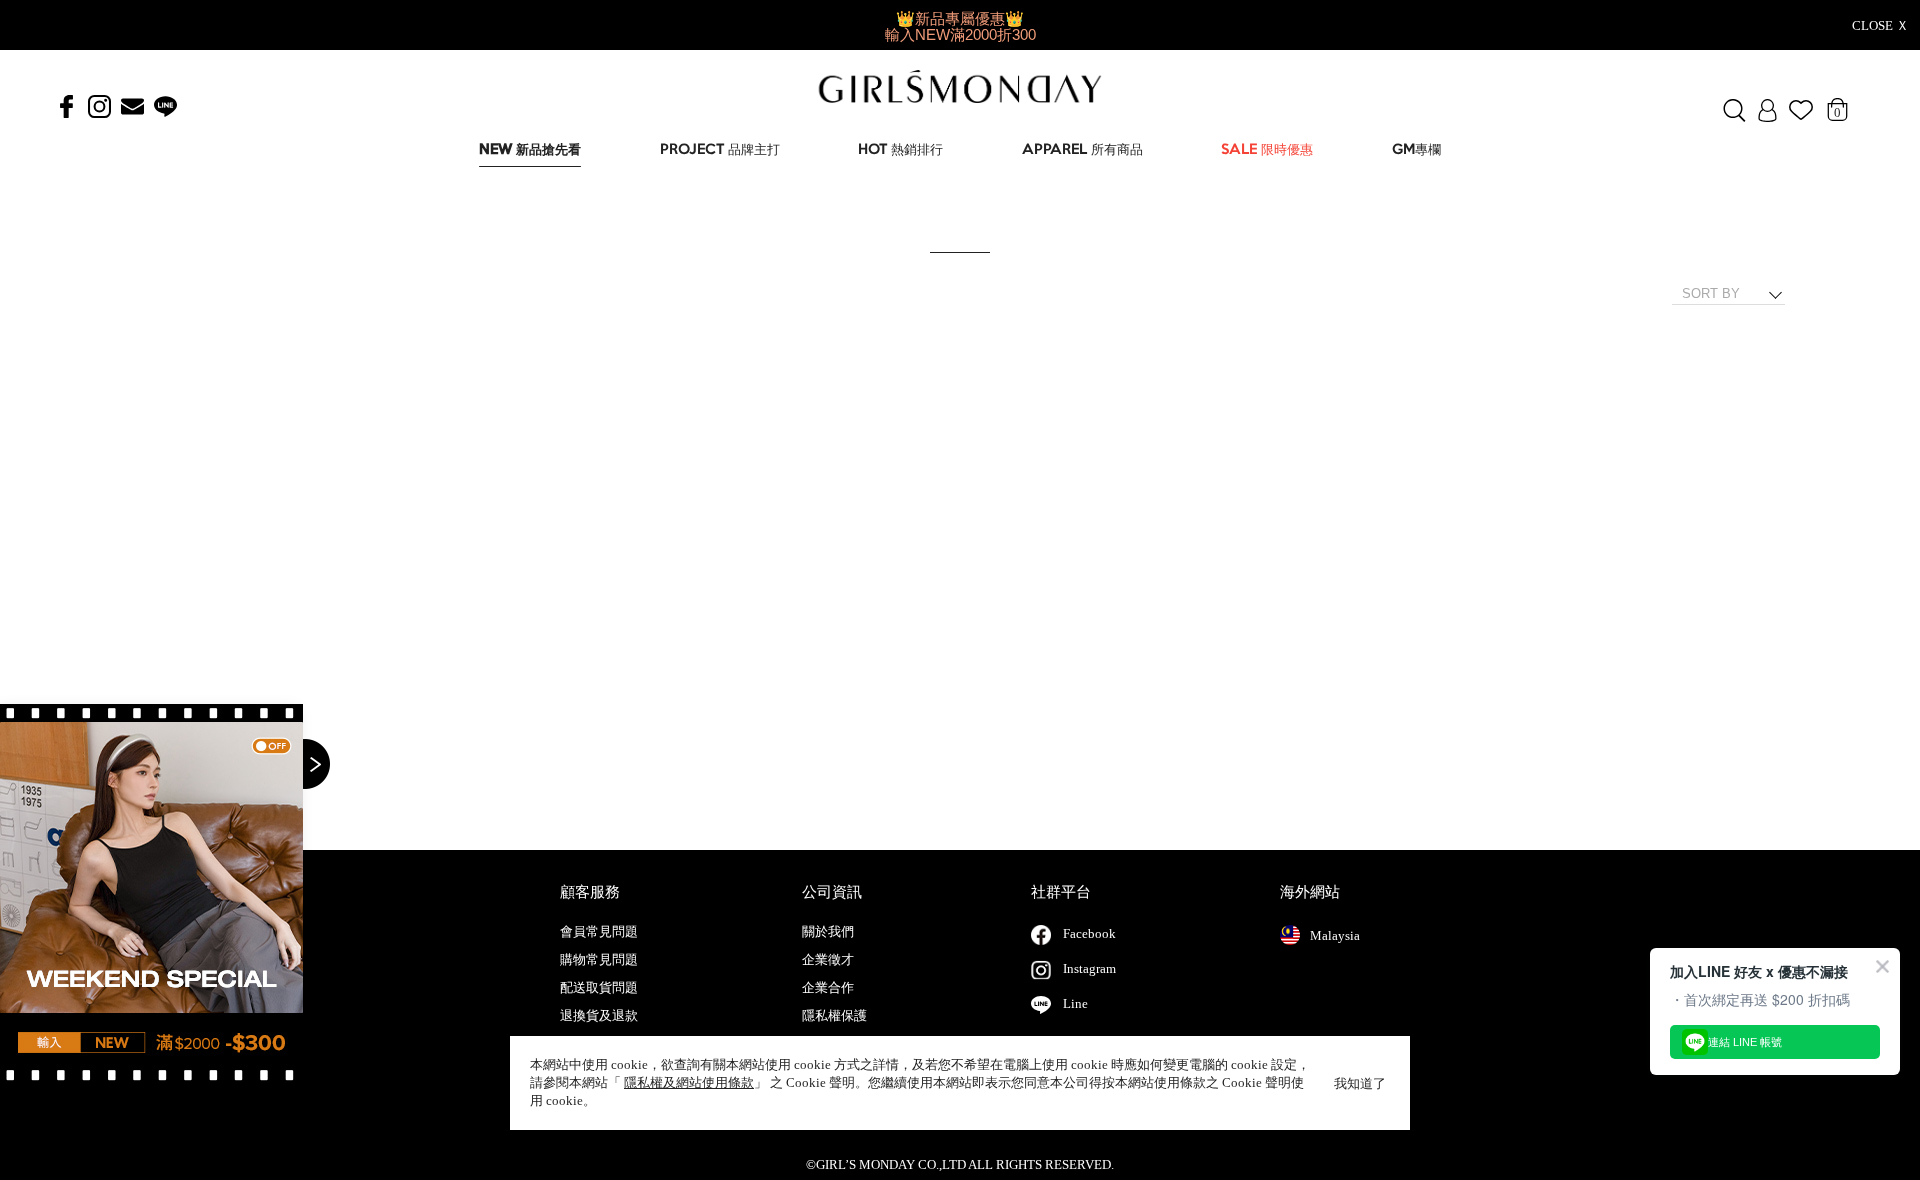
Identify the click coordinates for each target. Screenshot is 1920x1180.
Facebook (1089, 933)
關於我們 (828, 932)
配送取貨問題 (599, 988)
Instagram (1089, 968)
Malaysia (1335, 935)
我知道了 (1360, 1083)
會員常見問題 (599, 932)
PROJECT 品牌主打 (720, 150)
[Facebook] (66, 107)
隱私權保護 (834, 1016)
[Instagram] (99, 107)
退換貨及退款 (599, 1016)
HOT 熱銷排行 (900, 150)
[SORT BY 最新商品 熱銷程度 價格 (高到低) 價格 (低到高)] (1736, 294)
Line (1075, 1003)
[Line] (165, 107)
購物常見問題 (599, 960)
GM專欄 (1416, 150)
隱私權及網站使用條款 (689, 1082)
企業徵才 (828, 960)
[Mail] (132, 107)
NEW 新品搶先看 (530, 150)
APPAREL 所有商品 (1082, 150)
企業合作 (828, 988)
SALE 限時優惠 (1267, 150)
